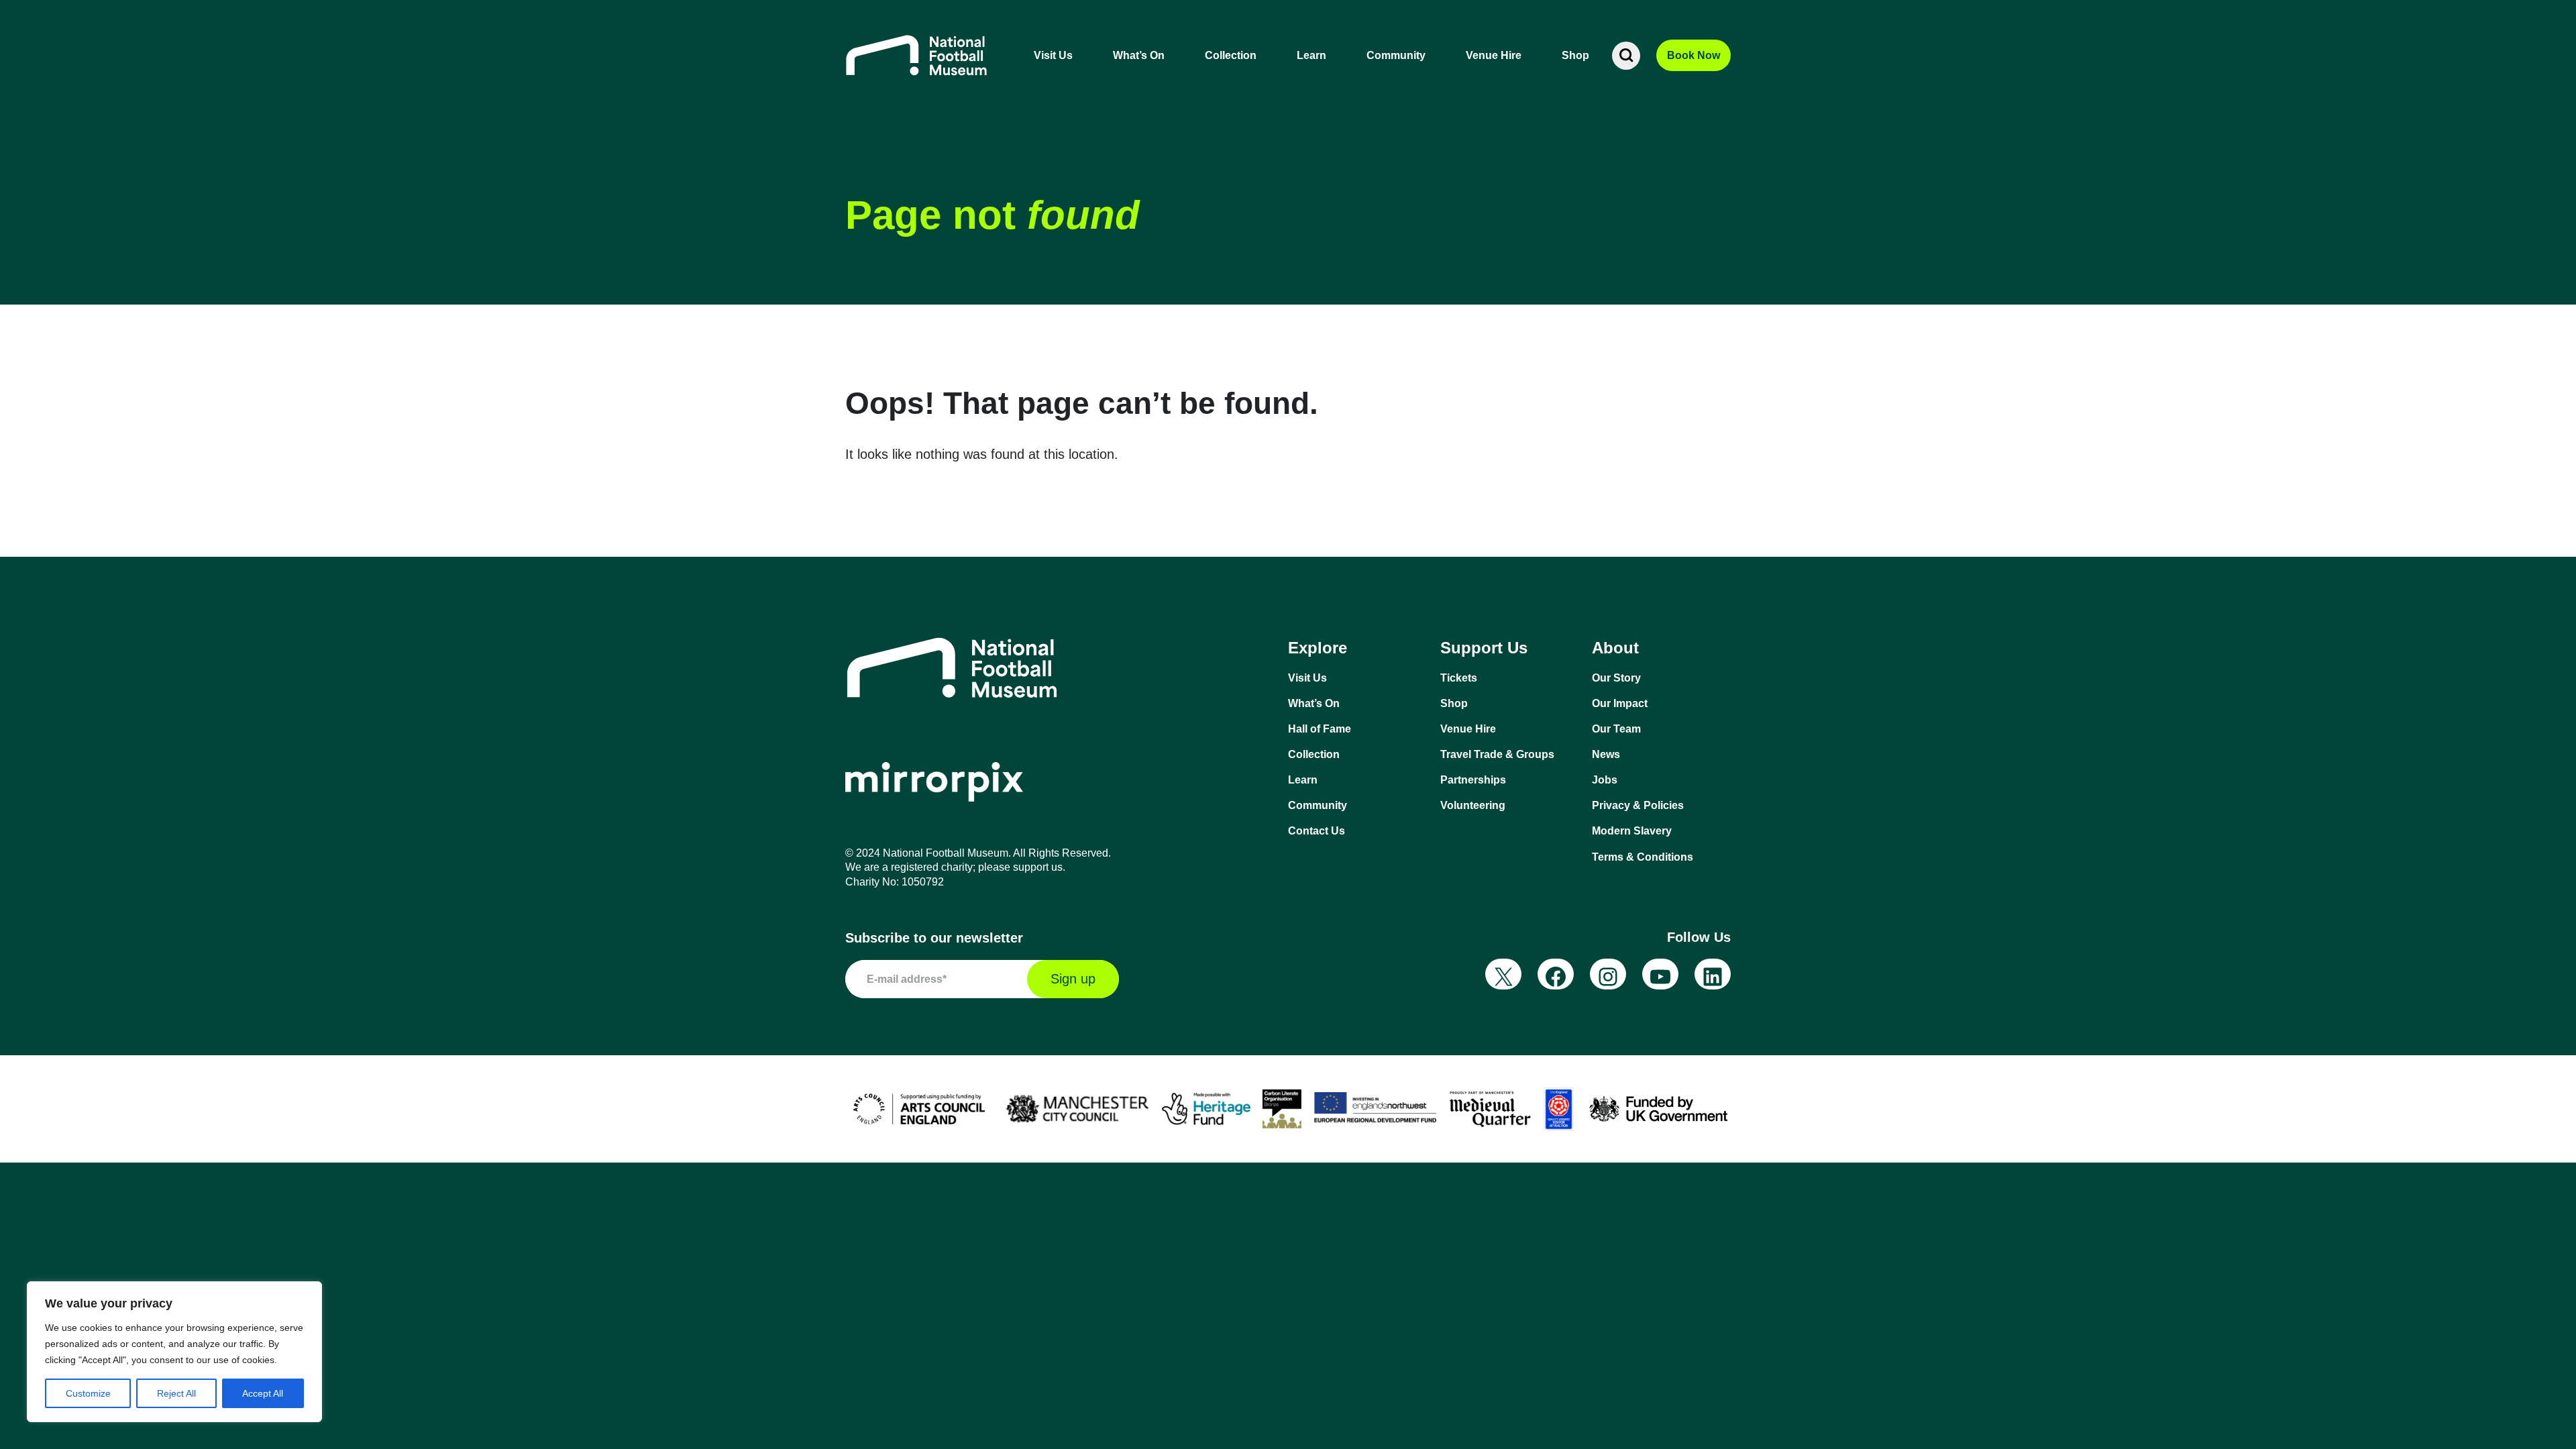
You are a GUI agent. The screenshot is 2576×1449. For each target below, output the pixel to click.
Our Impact (1620, 703)
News (1606, 754)
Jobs (1605, 780)
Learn (1311, 55)
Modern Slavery (1632, 831)
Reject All (176, 1393)
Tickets (1459, 678)
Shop (1575, 55)
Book (1694, 55)
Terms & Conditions (1643, 857)
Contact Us (1317, 831)
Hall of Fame (1320, 729)
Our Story (1616, 678)
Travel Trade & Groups (1497, 754)
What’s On (1139, 55)
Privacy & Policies (1638, 805)
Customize (88, 1393)
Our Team (1616, 729)
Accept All (263, 1393)
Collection (1231, 55)
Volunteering (1473, 805)
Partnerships (1473, 780)
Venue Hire (1494, 55)
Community (1396, 55)
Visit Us (1053, 55)
